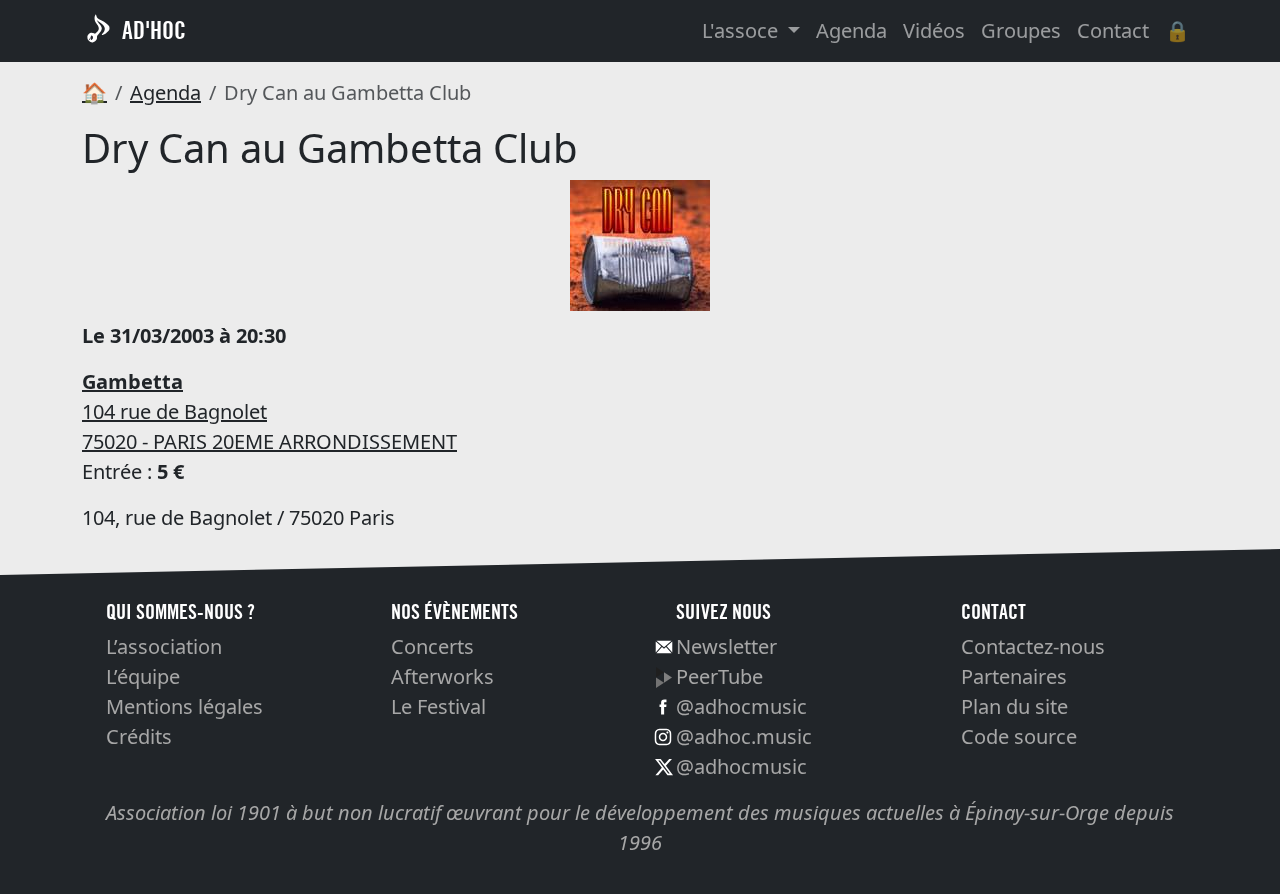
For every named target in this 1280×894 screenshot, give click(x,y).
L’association (164, 646)
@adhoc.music (744, 736)
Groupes (1021, 30)
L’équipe (143, 676)
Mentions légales (184, 706)
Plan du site (1014, 706)
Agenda (851, 30)
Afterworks (442, 676)
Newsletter (726, 646)
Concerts (432, 646)
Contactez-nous (1033, 646)
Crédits (139, 736)
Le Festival (438, 706)
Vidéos (934, 30)
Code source (1019, 736)
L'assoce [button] (742, 30)
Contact (1113, 30)
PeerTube (719, 676)
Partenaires (1014, 676)
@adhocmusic (741, 706)
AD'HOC (154, 30)
